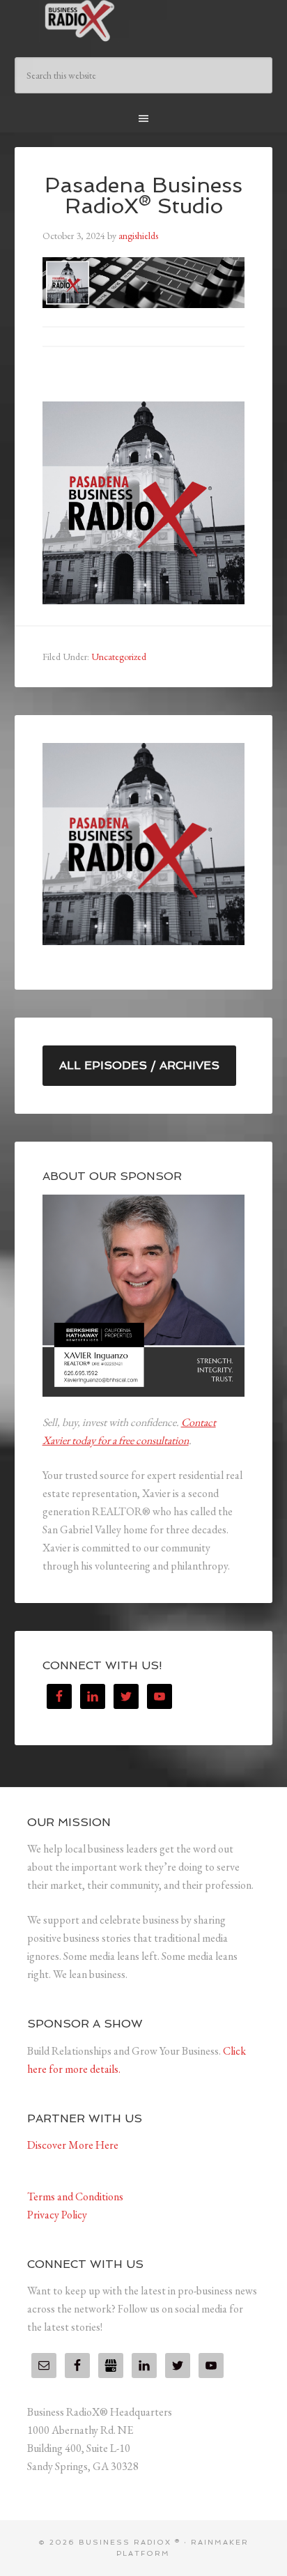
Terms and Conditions (75, 2196)
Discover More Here (73, 2145)
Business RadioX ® (144, 21)
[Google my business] (111, 2366)
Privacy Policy (57, 2215)
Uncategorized (119, 657)
